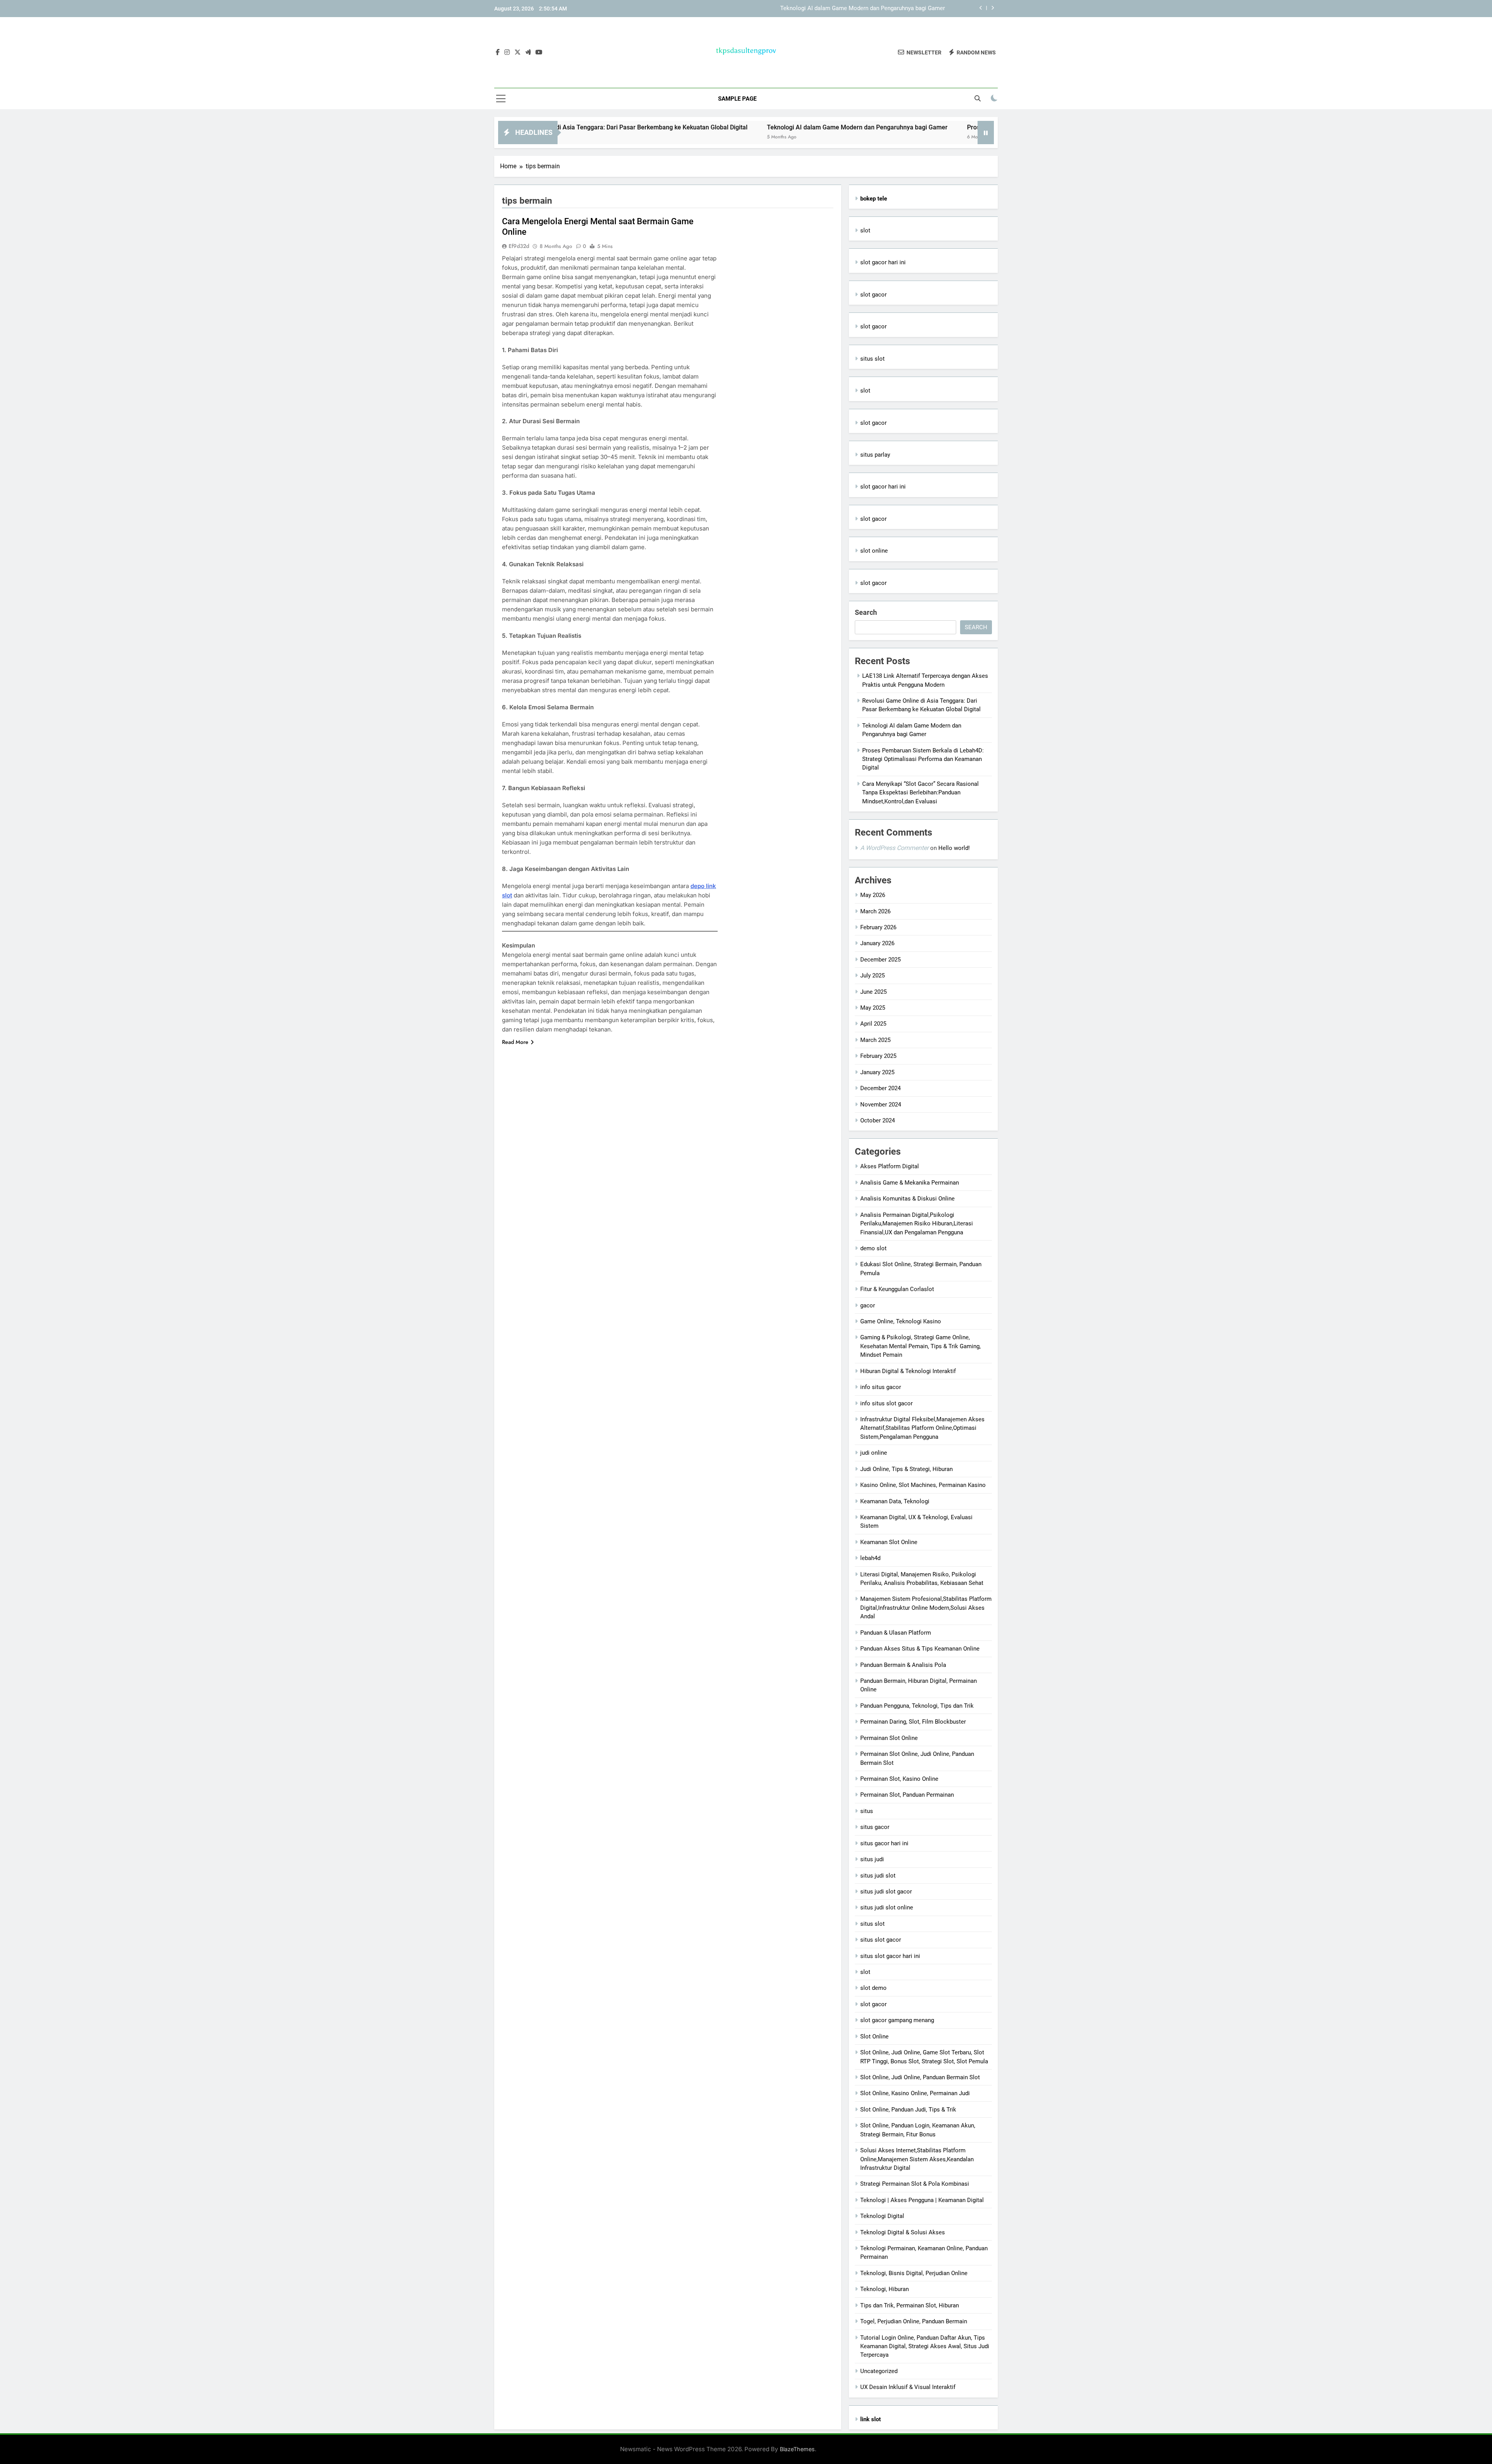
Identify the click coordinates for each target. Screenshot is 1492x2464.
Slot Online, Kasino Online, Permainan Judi (915, 2093)
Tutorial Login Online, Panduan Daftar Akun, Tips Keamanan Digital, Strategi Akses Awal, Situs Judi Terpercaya (925, 2346)
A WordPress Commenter (894, 848)
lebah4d (870, 1558)
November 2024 (881, 1105)
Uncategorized (879, 2371)
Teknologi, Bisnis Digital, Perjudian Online (914, 2273)
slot (865, 230)
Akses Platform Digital (890, 1166)
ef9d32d (519, 246)
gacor (868, 1305)
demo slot (873, 1248)
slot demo (873, 1988)
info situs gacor (881, 1387)
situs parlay (875, 455)
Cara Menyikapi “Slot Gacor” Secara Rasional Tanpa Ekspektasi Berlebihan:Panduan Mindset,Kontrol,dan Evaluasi (920, 793)
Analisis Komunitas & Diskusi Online (907, 1199)
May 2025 (873, 1008)
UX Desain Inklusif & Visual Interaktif (908, 2387)
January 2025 (877, 1072)
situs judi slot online (887, 1907)
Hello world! (954, 848)
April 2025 (873, 1024)
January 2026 (877, 943)
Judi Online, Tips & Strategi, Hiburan (906, 1469)
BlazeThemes (797, 2449)
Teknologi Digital (882, 2216)
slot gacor (873, 295)
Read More (515, 1042)
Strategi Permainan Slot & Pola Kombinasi (915, 2184)
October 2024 (878, 1120)
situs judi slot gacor (886, 1892)
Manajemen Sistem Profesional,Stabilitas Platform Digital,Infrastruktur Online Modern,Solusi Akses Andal (926, 1608)
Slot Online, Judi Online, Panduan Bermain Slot (920, 2077)
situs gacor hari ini (884, 1843)
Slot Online (874, 2036)
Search (866, 612)
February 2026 (878, 927)
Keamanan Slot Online (889, 1542)
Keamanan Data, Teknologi (895, 1501)
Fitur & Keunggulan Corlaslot (897, 1289)
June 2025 (873, 992)
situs (867, 1811)
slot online (874, 551)
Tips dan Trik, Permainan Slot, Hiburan (910, 2305)
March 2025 (875, 1040)
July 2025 (872, 975)
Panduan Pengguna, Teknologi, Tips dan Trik (917, 1706)
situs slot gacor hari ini (890, 1956)
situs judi (872, 1859)
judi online (874, 1453)
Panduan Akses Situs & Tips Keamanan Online (920, 1649)
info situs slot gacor (886, 1403)
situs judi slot (878, 1876)
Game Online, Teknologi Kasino (901, 1321)
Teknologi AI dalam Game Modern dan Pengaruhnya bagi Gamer (717, 127)
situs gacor (875, 1827)
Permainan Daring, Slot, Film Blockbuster (913, 1722)
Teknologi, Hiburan (885, 2289)
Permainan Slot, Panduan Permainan (907, 1795)
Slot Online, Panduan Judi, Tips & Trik (908, 2110)
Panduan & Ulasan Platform (896, 1633)
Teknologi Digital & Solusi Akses (903, 2232)
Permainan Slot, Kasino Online (899, 1779)
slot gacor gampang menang (897, 2020)
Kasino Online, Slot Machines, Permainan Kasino (923, 1485)
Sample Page (737, 99)
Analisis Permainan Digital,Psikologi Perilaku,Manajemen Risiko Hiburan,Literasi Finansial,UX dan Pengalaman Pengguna (917, 1224)
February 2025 (878, 1056)
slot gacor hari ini (883, 262)
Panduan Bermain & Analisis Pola (903, 1665)
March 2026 (875, 911)
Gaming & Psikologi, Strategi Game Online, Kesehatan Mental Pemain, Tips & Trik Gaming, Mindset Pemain (920, 1346)
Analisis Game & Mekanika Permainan (910, 1183)
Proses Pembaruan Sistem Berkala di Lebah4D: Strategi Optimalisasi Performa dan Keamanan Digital (814, 9)
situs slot (872, 359)
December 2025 (880, 960)
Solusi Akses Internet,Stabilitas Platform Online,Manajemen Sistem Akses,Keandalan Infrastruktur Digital (917, 2159)
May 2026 (873, 895)
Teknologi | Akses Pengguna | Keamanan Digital (922, 2200)
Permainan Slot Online (889, 1738)
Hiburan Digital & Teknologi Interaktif (908, 1371)
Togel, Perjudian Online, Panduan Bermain (914, 2321)
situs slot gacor (881, 1940)
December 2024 (880, 1088)
